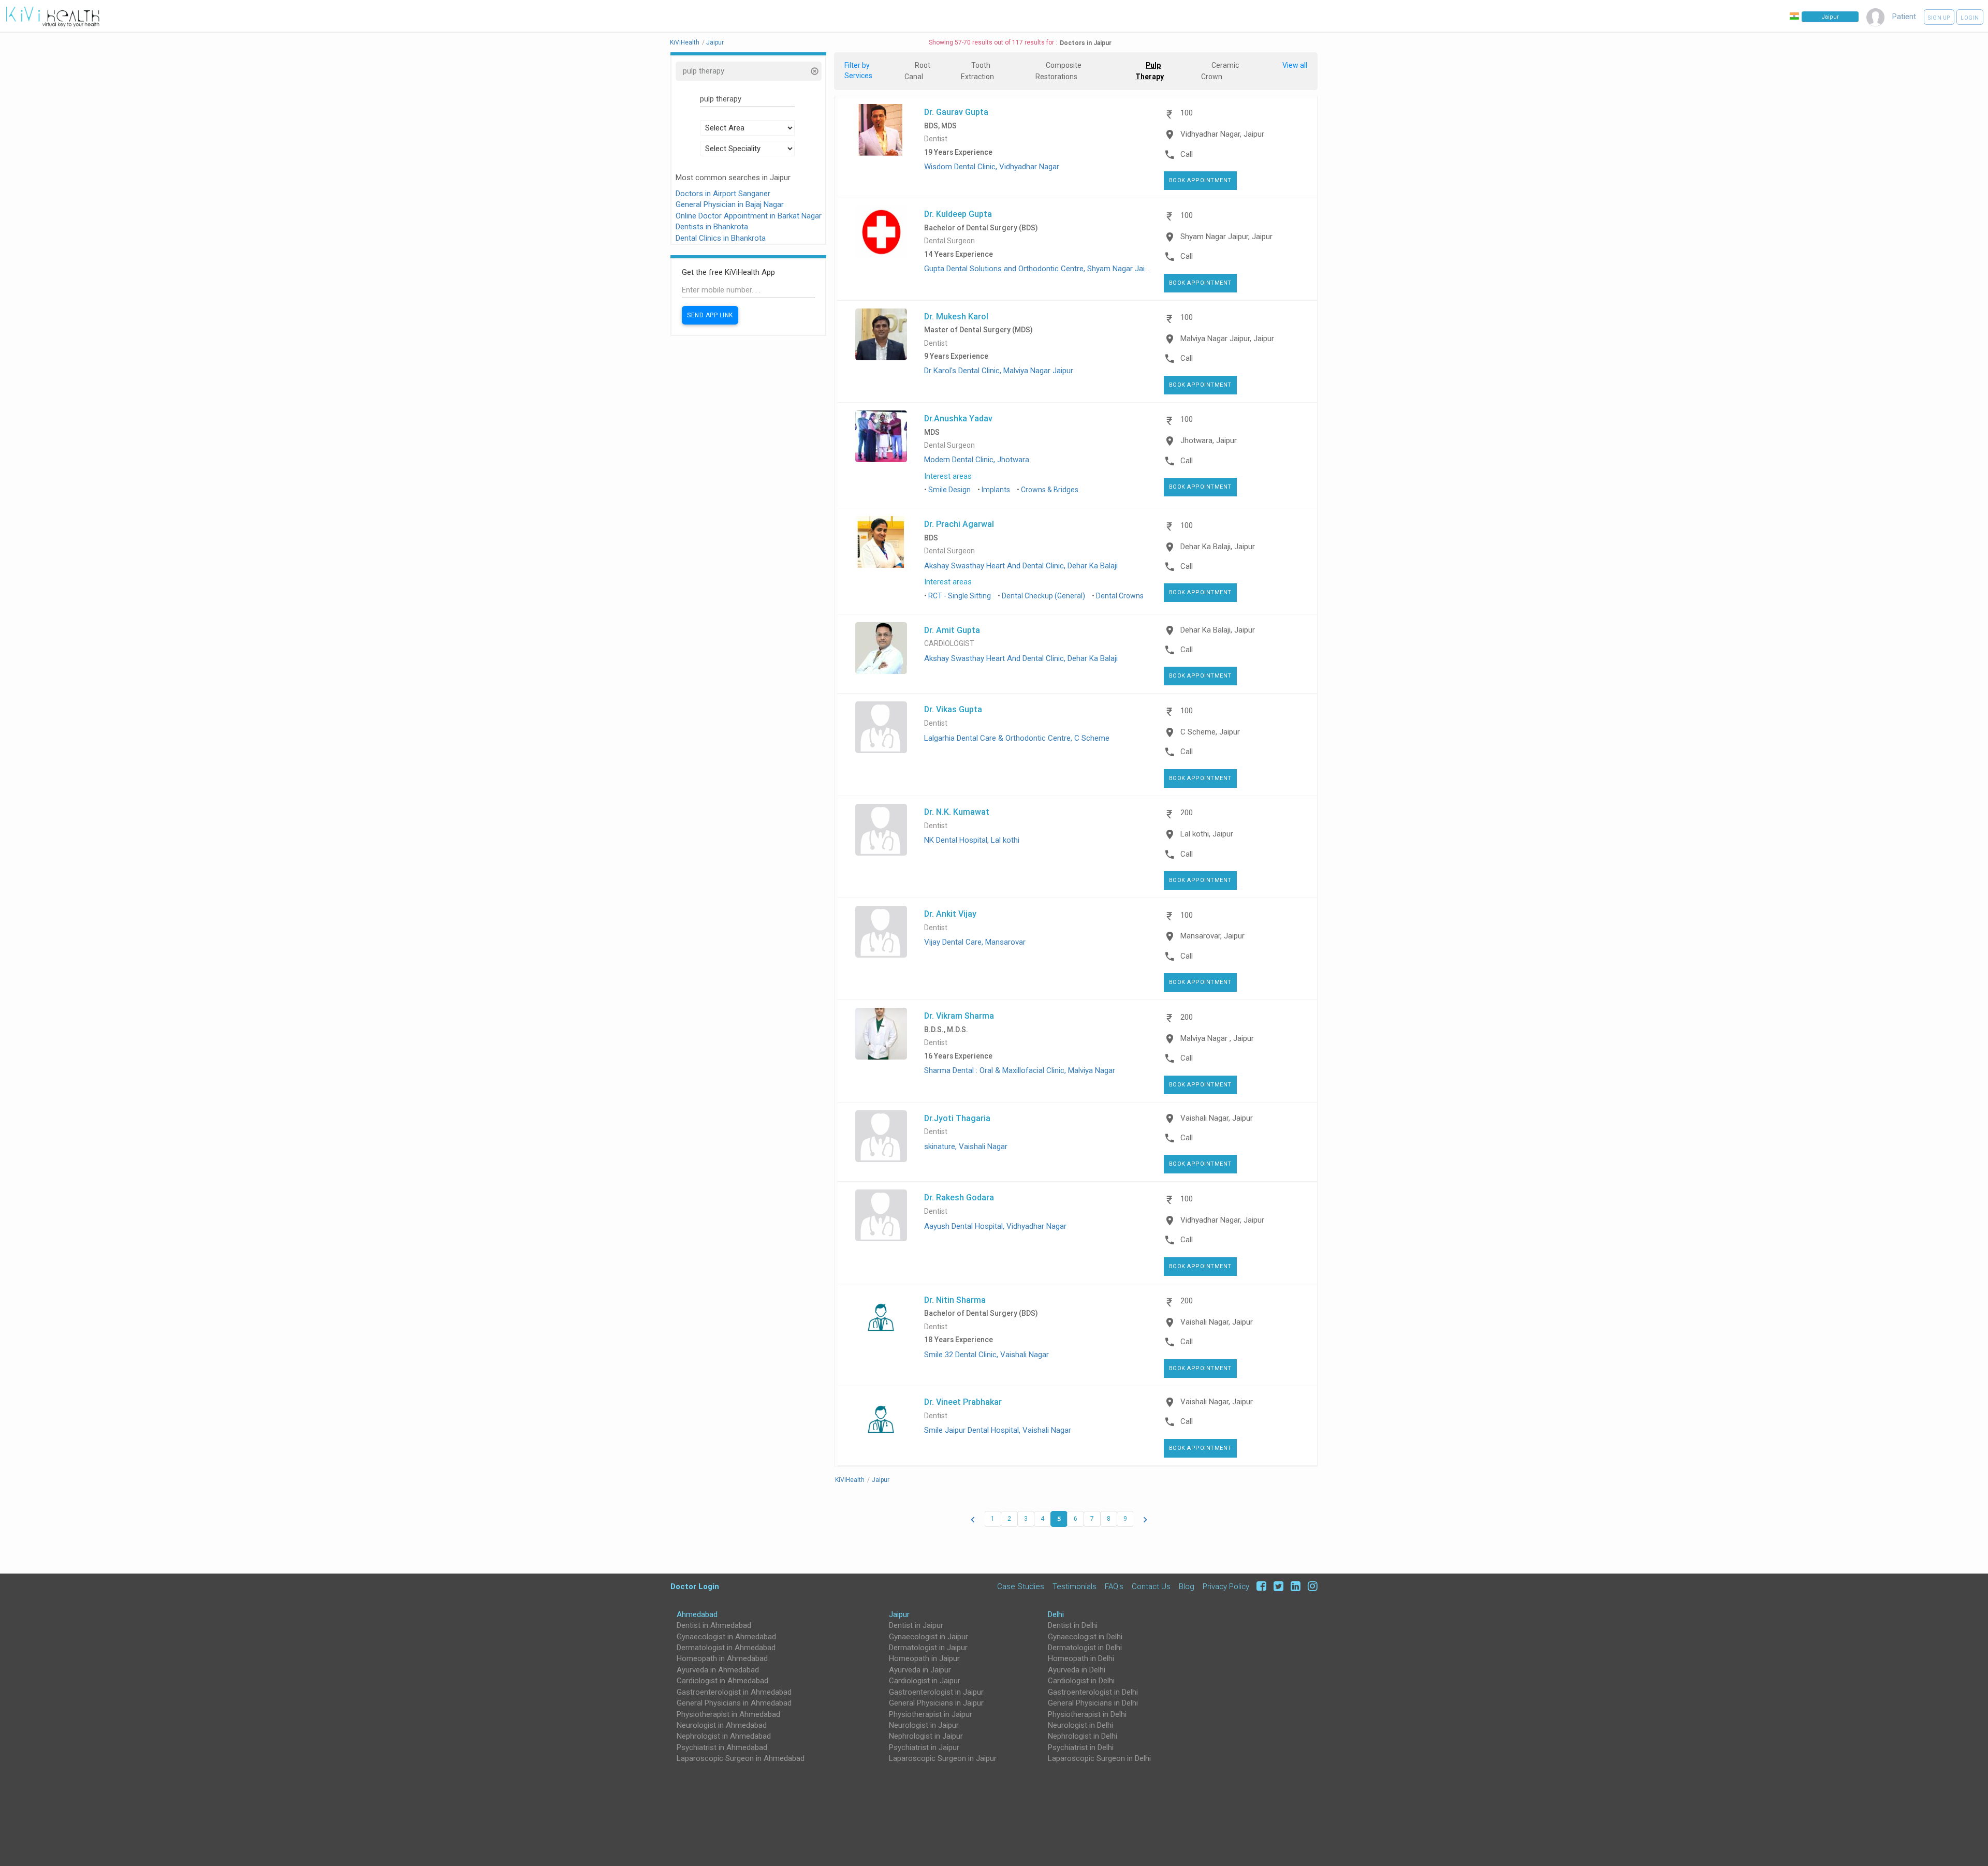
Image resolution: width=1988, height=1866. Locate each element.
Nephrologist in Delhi (1083, 1736)
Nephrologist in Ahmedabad (724, 1736)
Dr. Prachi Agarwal (959, 524)
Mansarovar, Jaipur (1212, 936)
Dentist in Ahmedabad (714, 1625)
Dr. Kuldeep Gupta (958, 214)
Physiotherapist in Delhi (1087, 1714)
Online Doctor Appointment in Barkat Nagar (749, 216)
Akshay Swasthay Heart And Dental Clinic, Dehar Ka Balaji (1021, 566)
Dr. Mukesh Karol (956, 316)
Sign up (1939, 18)
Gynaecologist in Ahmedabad (726, 1637)
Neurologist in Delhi (1080, 1725)
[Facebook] (1260, 1586)
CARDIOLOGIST (949, 644)
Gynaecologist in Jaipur (929, 1637)
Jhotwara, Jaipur (1209, 440)
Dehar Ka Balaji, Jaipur (1218, 547)
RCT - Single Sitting (960, 596)
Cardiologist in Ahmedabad (722, 1681)
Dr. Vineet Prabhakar (963, 1402)
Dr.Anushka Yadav (958, 418)
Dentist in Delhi (1073, 1625)
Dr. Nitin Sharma (955, 1300)
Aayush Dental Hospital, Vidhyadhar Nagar (995, 1226)
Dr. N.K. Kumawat (957, 812)
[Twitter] (1277, 1586)
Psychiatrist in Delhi (1081, 1747)
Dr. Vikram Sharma (959, 1016)
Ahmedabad (697, 1614)
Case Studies (1021, 1586)
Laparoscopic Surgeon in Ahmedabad (741, 1758)
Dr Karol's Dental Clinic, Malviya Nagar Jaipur (999, 371)
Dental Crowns (1120, 596)
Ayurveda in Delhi (1077, 1670)
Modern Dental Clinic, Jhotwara (977, 460)
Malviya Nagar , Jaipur (1217, 1038)
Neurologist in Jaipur (924, 1725)
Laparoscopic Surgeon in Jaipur (943, 1758)
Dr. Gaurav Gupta (956, 112)
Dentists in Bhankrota (712, 227)
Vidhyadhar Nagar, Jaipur (1222, 134)
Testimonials (1075, 1586)
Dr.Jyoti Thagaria (957, 1118)
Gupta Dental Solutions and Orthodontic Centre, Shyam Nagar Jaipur (1040, 269)
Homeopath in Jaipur (924, 1658)
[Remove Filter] (814, 72)
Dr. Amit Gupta (952, 630)
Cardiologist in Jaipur (925, 1681)
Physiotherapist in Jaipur (931, 1714)
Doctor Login (695, 1586)
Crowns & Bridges (1050, 490)
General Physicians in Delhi (1093, 1703)
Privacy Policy (1226, 1586)
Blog (1187, 1586)
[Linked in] (1294, 1586)
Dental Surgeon (949, 241)
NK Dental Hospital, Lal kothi (972, 840)
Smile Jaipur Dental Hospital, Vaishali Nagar (998, 1430)
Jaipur (899, 1614)
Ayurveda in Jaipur (920, 1670)
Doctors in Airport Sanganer (723, 194)
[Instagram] (1310, 1586)
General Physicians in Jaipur (936, 1703)
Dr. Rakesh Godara (959, 1197)
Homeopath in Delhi (1081, 1658)
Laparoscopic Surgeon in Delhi (1099, 1758)
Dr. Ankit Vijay (950, 914)
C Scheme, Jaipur (1210, 732)
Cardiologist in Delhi (1081, 1681)
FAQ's (1114, 1586)
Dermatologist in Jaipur (928, 1648)
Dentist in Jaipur (916, 1625)
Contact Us (1151, 1586)
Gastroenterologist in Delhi (1093, 1692)
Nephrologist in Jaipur (926, 1736)
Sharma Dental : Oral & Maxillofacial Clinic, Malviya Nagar (1020, 1070)
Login (1970, 18)
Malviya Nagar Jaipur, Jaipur (1227, 339)
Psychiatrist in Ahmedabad (722, 1747)
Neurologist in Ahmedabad (722, 1725)
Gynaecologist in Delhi (1085, 1637)
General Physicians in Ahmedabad (734, 1703)
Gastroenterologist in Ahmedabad (734, 1692)
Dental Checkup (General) (1043, 596)
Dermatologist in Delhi (1085, 1648)
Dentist (936, 139)
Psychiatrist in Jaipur (924, 1747)
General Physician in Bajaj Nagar (730, 204)
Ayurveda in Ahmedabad (718, 1670)
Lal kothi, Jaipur (1207, 834)
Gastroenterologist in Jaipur (936, 1692)
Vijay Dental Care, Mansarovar (975, 942)
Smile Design (949, 490)
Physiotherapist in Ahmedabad (728, 1714)
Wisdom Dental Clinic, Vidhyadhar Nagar (992, 167)
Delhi (1056, 1614)
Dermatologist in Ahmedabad (726, 1648)
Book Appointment (1200, 180)
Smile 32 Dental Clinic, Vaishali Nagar (986, 1355)
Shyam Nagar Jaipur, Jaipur (1226, 237)
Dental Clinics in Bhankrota (721, 238)
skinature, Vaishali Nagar (966, 1147)
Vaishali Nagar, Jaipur (1217, 1118)
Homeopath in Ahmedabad (722, 1658)
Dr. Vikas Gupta (953, 709)
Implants (996, 490)
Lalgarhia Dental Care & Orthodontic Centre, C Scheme (1017, 738)
